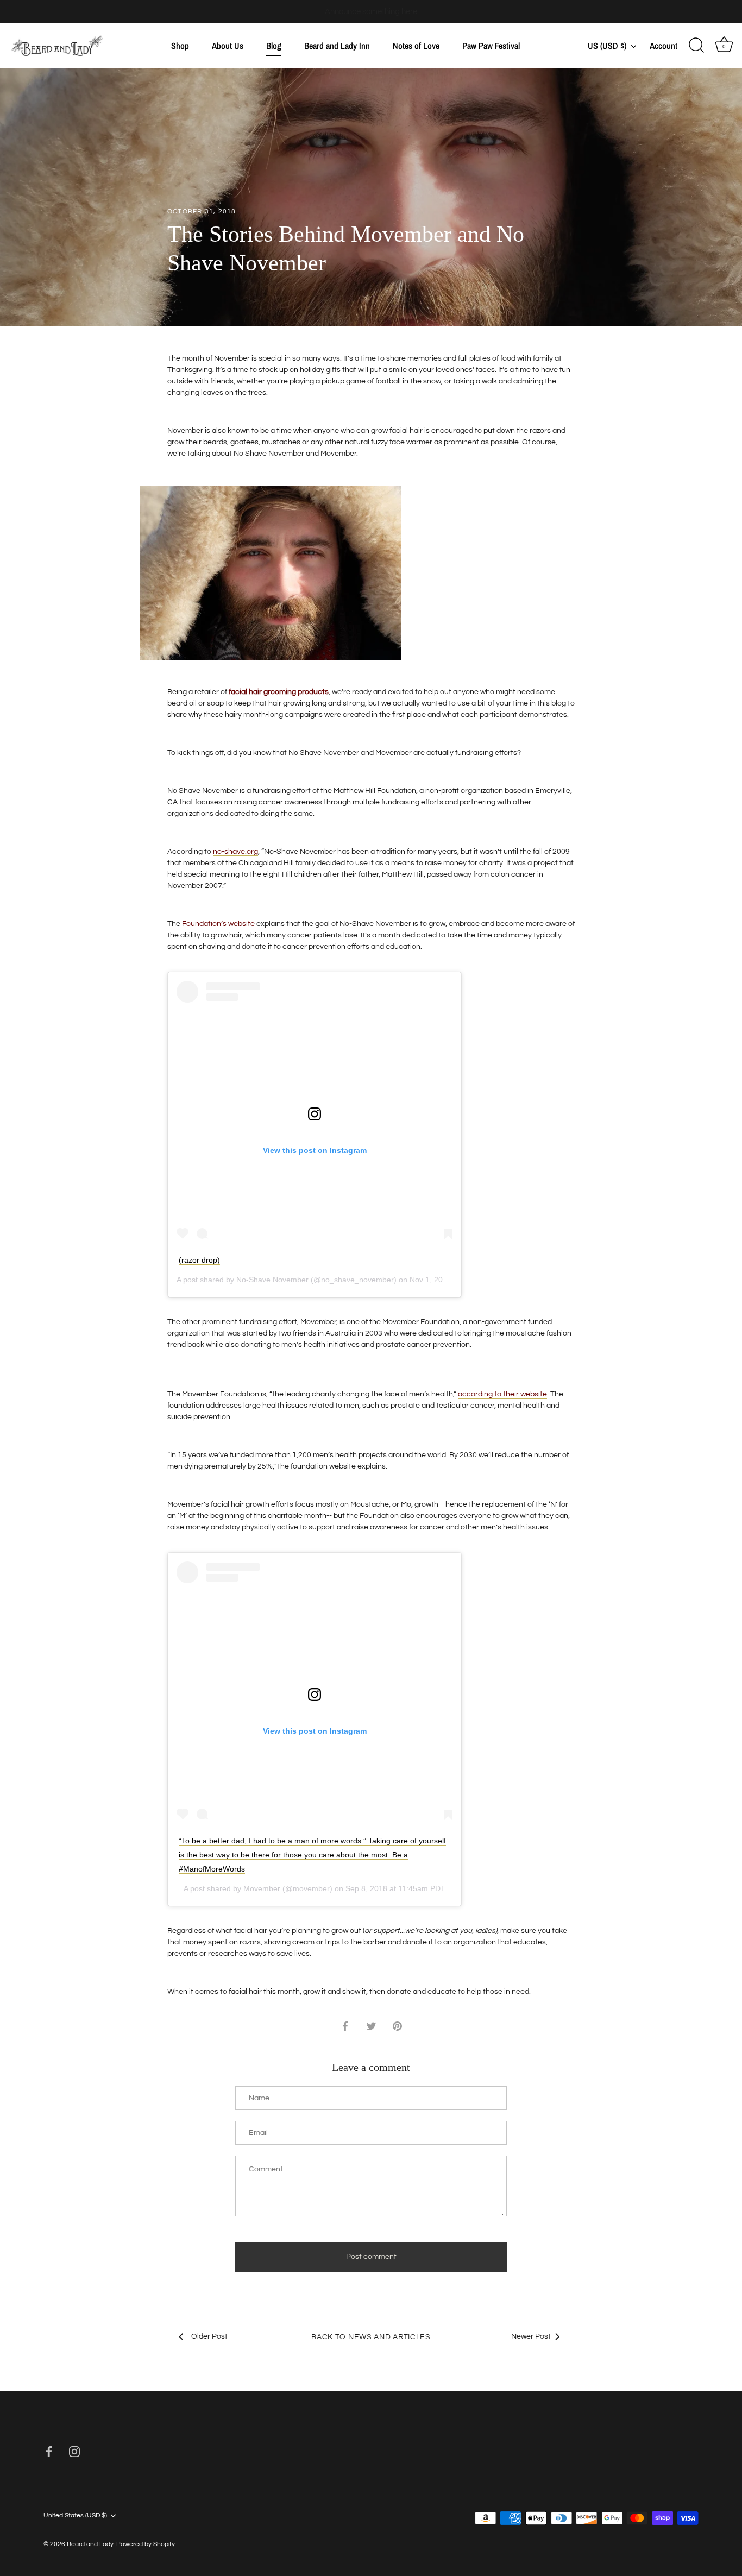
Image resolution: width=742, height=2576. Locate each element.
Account (664, 46)
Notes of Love (416, 46)
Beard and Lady (90, 2544)
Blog (274, 46)
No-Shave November (272, 1280)
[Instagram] (74, 2451)
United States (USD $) (75, 2515)
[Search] (696, 46)
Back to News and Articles (371, 2337)
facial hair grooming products (279, 692)
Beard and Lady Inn (337, 46)
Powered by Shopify (146, 2544)
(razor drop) (199, 1260)
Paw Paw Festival (491, 46)
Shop (180, 46)
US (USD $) (607, 46)
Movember (262, 1888)
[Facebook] (49, 2451)
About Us (228, 46)
